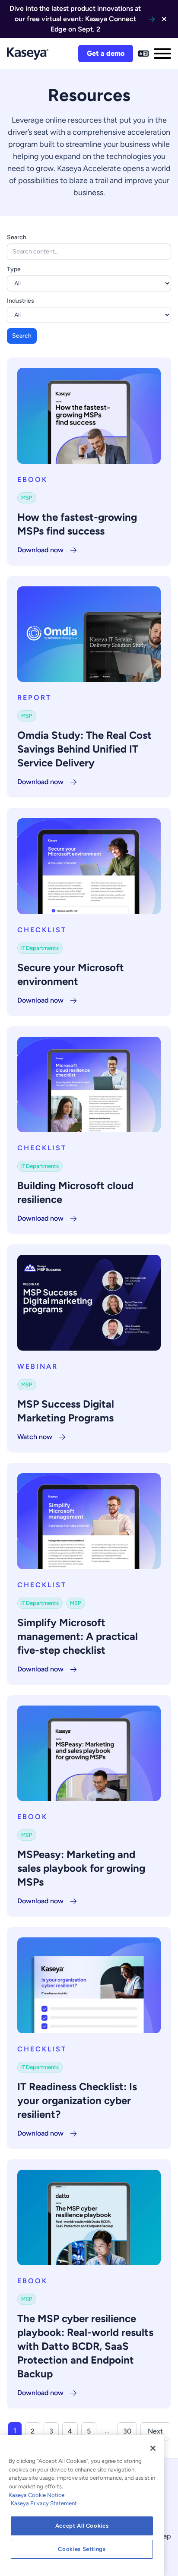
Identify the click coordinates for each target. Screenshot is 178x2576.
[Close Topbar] (164, 19)
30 (127, 2431)
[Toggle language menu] (143, 54)
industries (21, 301)
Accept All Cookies (82, 2526)
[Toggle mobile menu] (162, 54)
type (14, 269)
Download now (40, 550)
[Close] (153, 2448)
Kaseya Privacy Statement (44, 2503)
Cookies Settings (82, 2549)
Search (17, 237)
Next (155, 2431)
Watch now (35, 1437)
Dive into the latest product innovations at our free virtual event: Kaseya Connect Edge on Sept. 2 (75, 19)
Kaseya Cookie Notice (37, 2495)
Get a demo (106, 53)
